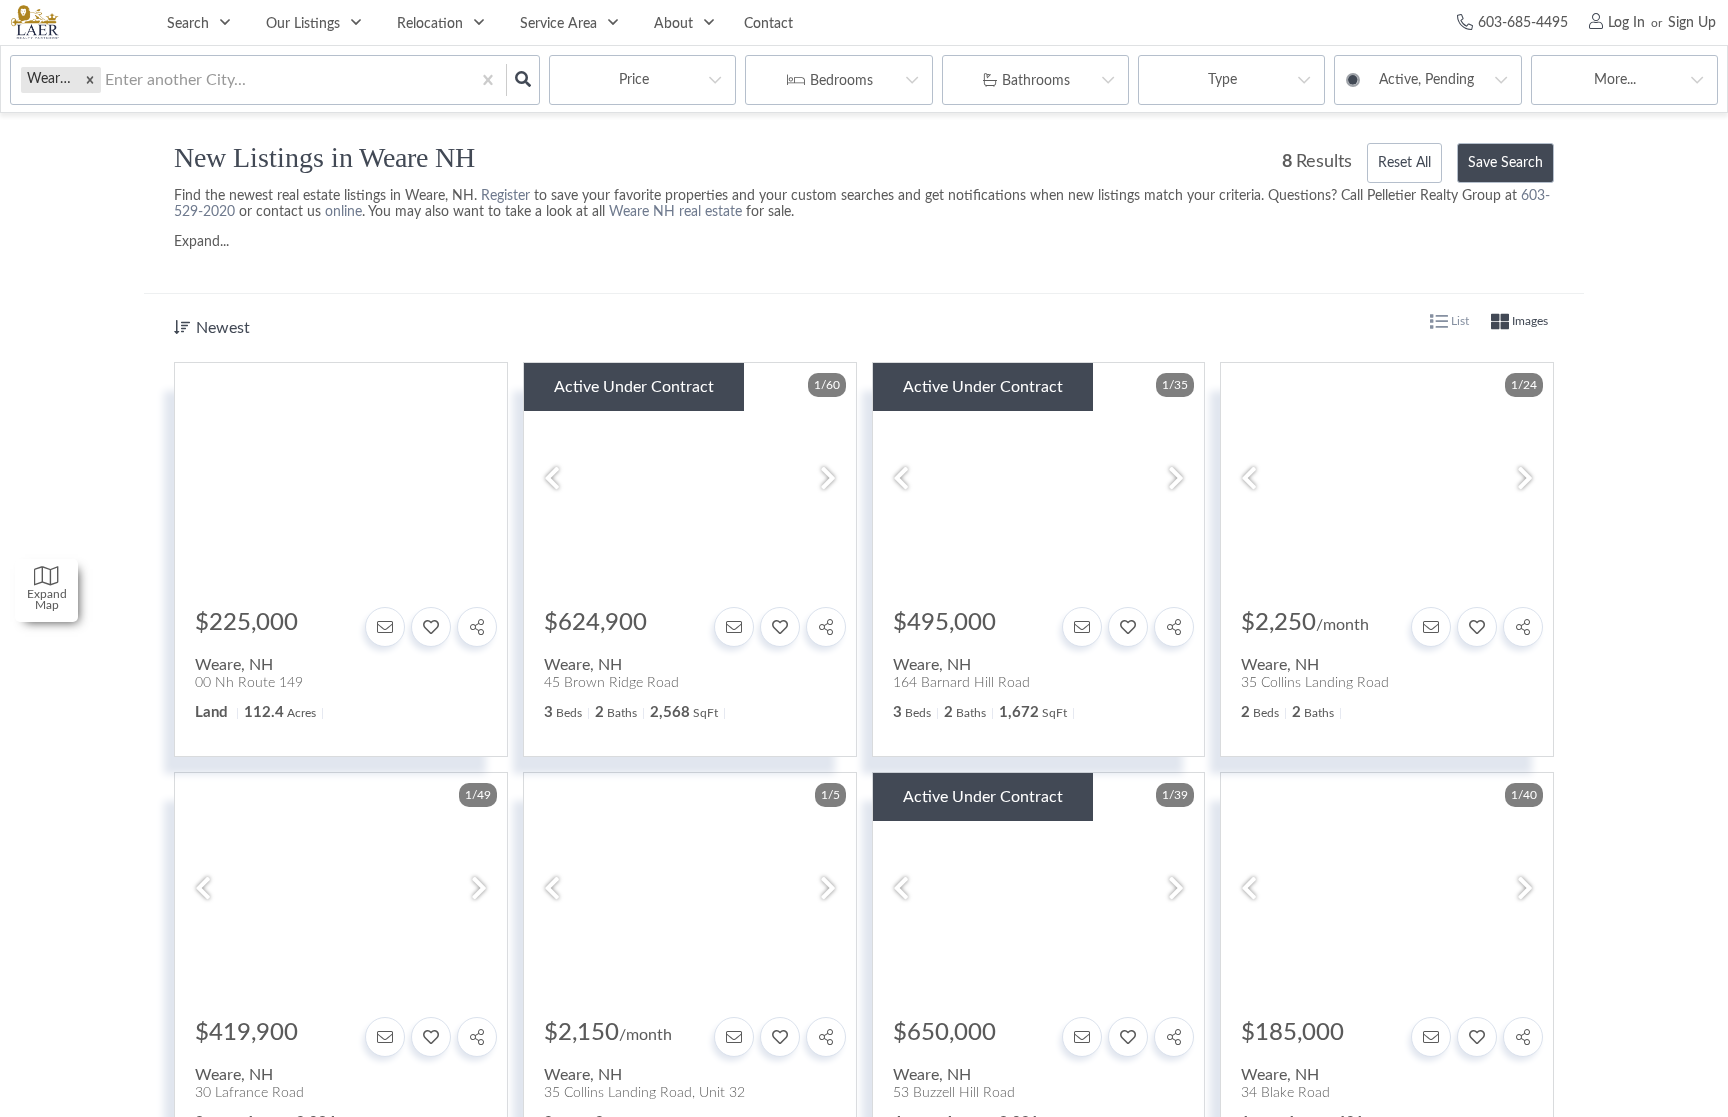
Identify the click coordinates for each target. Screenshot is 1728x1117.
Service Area (558, 24)
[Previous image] (552, 481)
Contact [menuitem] (768, 24)
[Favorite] (431, 627)
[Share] (477, 627)
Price (634, 80)
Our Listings (303, 24)
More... (1615, 80)
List (1458, 321)
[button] (90, 79)
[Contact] (385, 627)
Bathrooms (1036, 81)
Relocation (430, 24)
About (673, 24)
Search (188, 24)
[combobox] (107, 80)
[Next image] (828, 481)
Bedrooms (841, 81)
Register (505, 196)
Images (1528, 321)
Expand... (201, 242)
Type (1222, 80)
